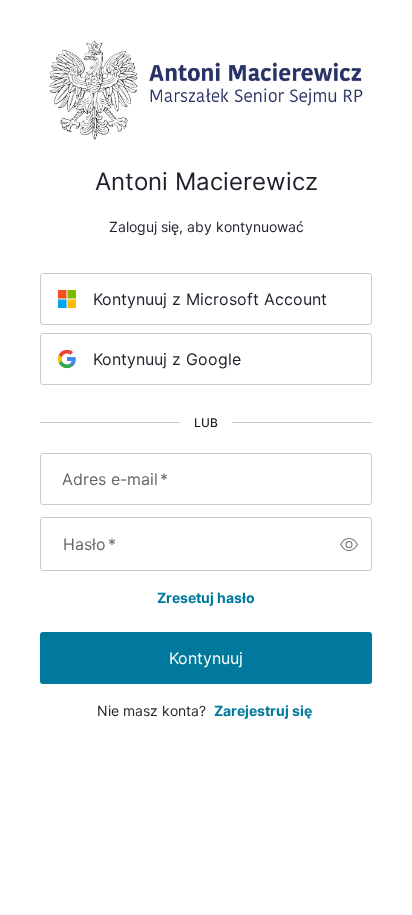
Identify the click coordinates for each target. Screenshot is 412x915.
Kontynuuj (206, 658)
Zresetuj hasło (206, 597)
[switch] (349, 544)
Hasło (89, 544)
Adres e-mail (115, 479)
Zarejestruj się (263, 710)
